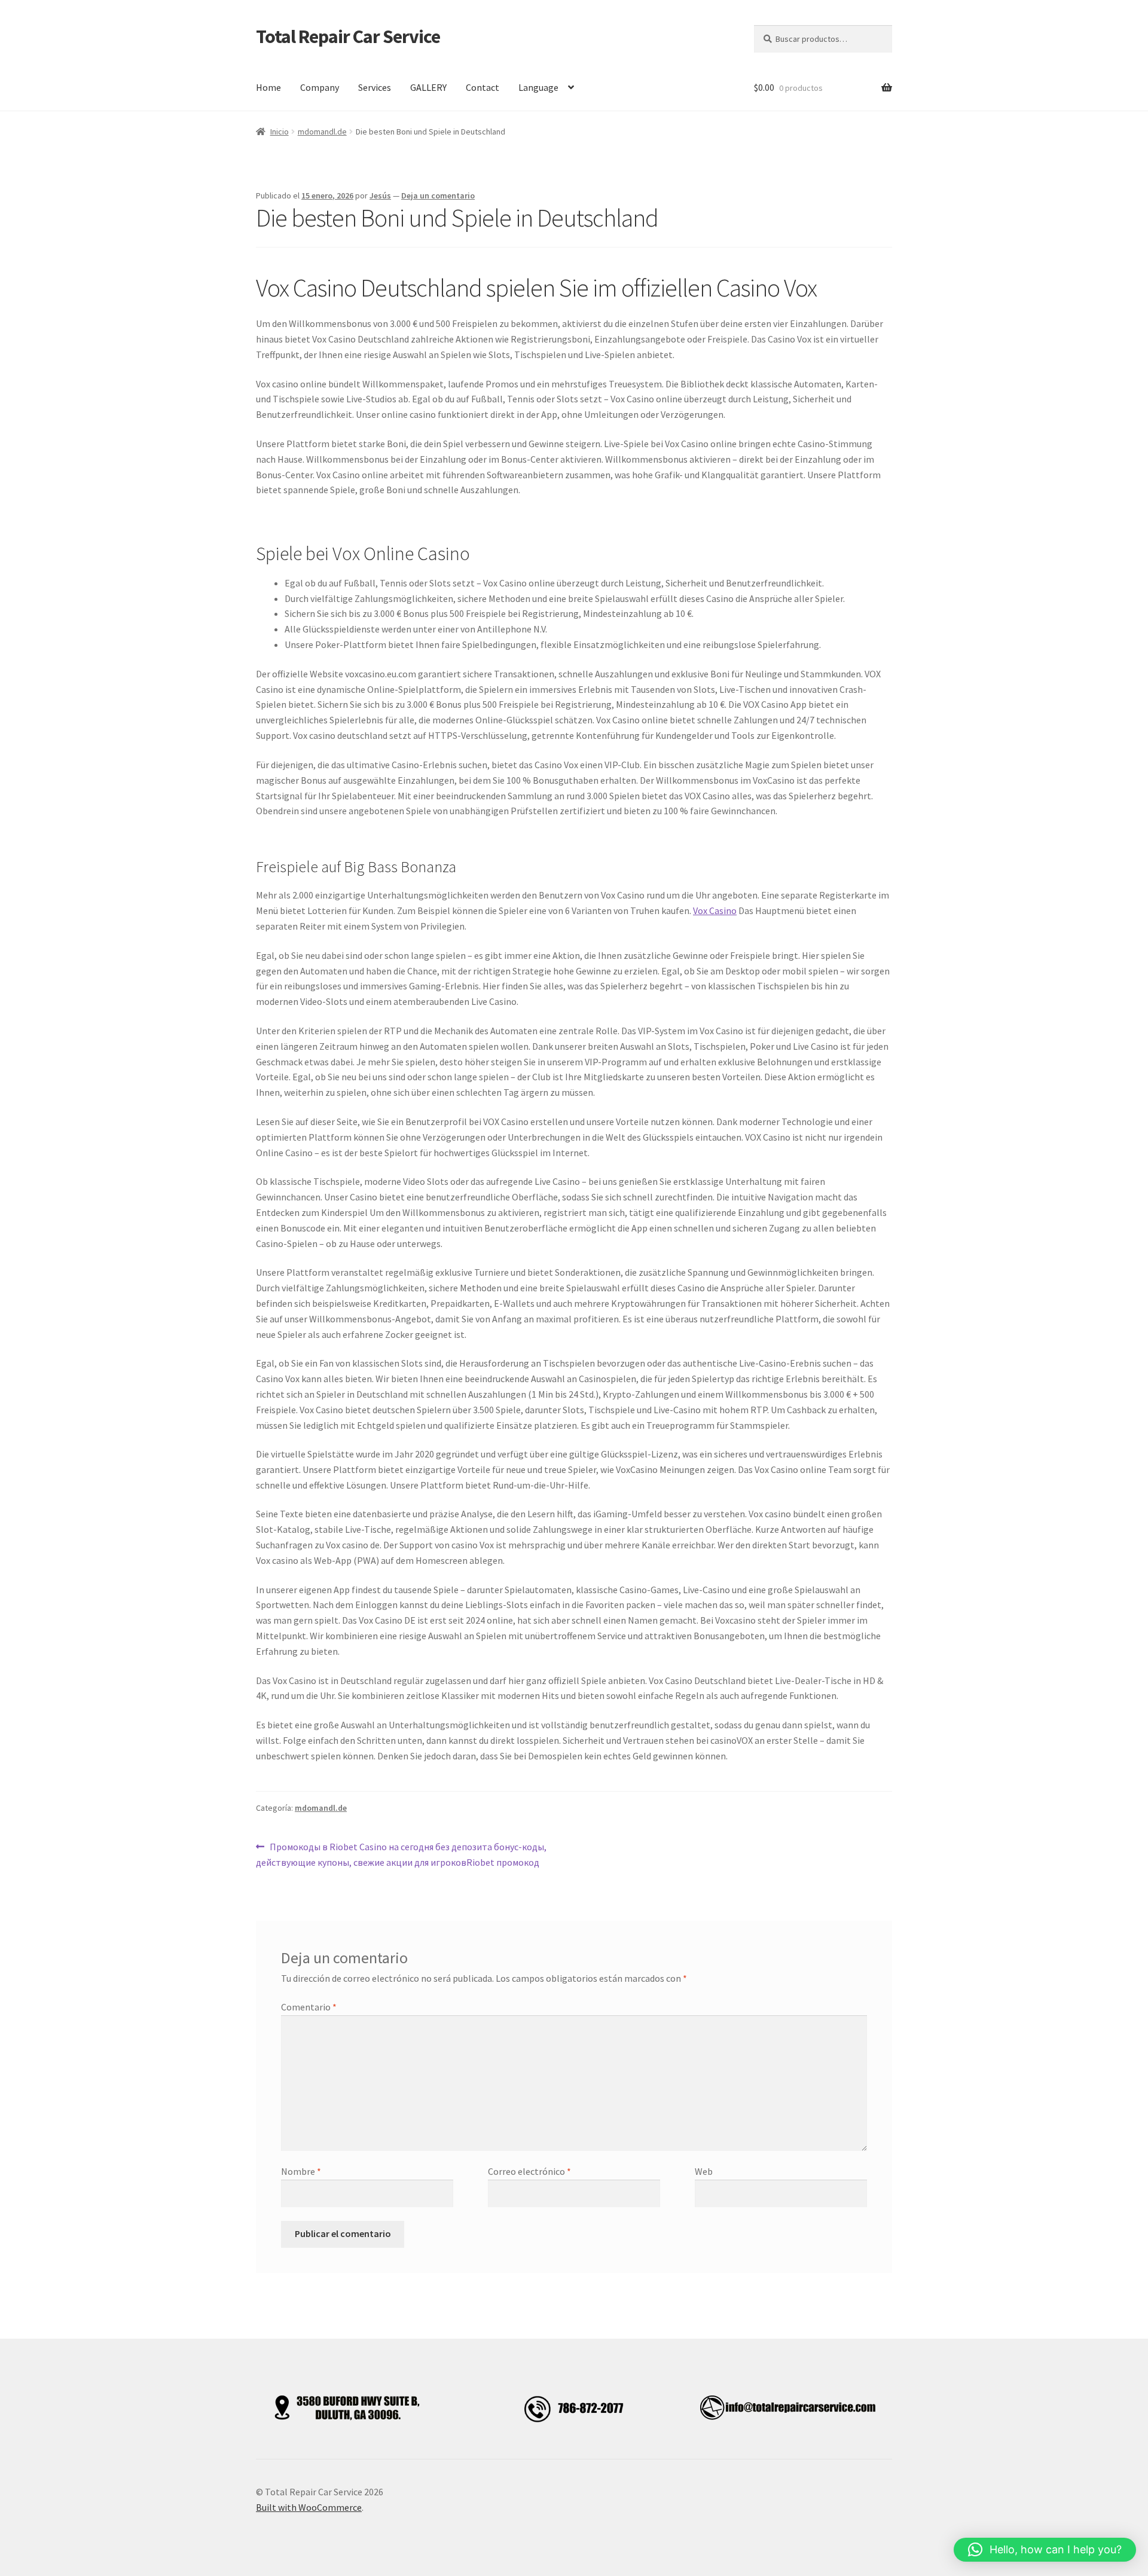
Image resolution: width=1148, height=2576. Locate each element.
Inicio (280, 132)
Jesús (380, 195)
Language (538, 87)
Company (320, 87)
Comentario (309, 2007)
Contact (483, 87)
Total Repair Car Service (348, 36)
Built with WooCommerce (309, 2507)
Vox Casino (715, 910)
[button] (1045, 2550)
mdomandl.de (322, 132)
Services (375, 87)
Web (704, 2171)
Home (268, 87)
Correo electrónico (529, 2171)
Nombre (301, 2171)
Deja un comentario (438, 195)
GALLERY (428, 87)
